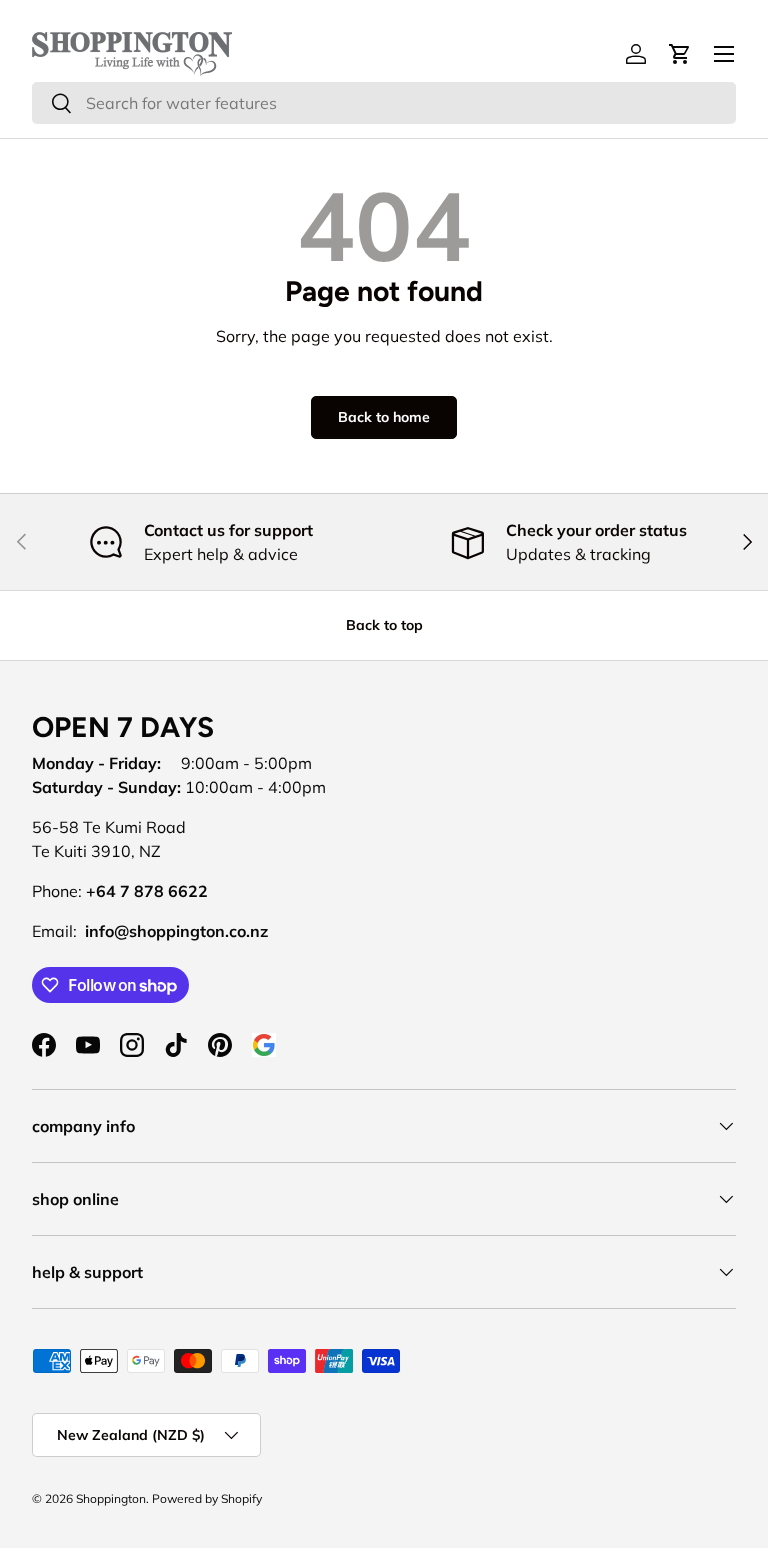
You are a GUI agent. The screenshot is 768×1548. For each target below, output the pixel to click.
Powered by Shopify (207, 1498)
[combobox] (384, 103)
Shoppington (111, 1498)
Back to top (384, 625)
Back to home (384, 417)
